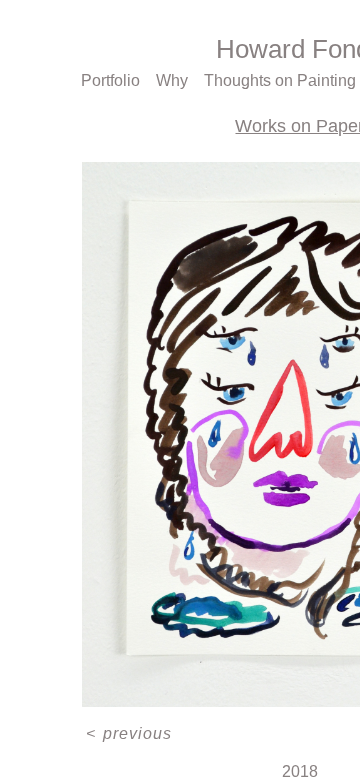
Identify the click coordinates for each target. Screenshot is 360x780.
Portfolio (110, 80)
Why (172, 80)
